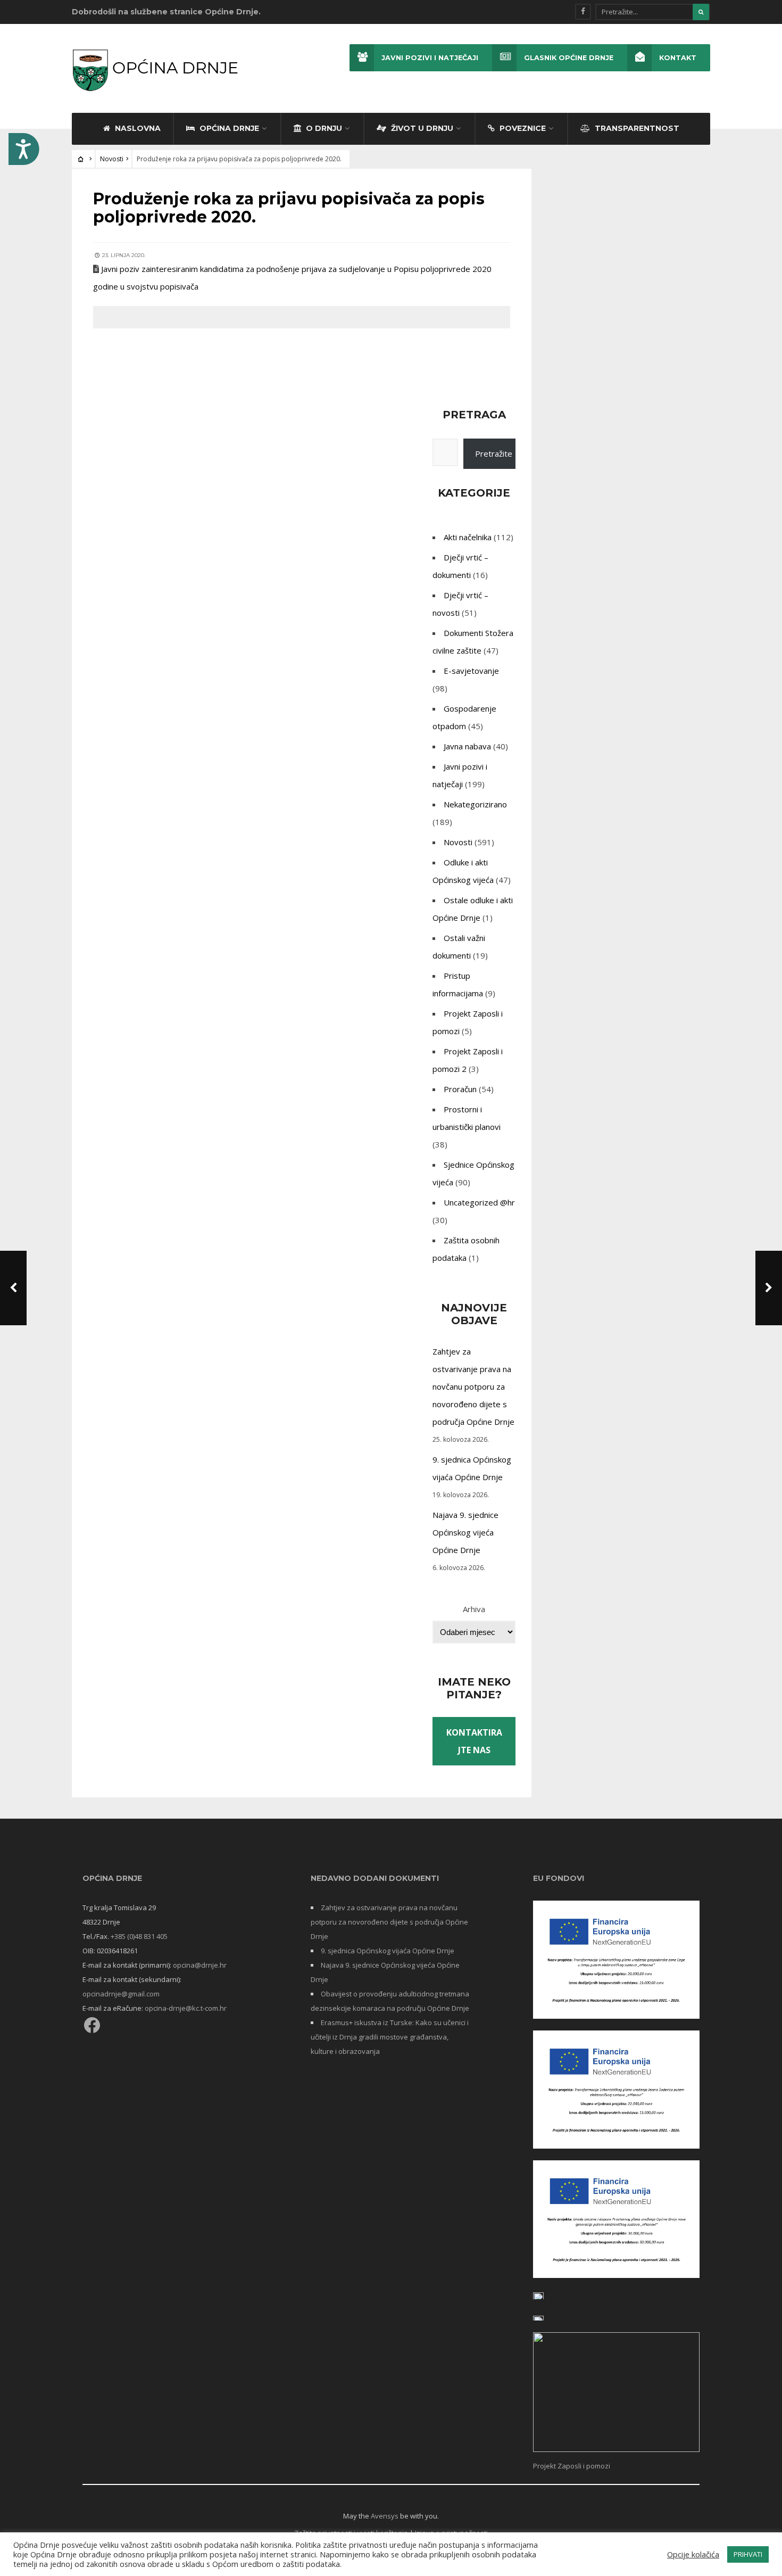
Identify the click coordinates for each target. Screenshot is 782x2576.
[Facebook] (583, 12)
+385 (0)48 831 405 (139, 1936)
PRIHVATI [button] (748, 2554)
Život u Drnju (421, 128)
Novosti (112, 159)
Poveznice (522, 128)
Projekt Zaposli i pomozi (572, 2466)
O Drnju (323, 128)
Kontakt (678, 58)
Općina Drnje (228, 128)
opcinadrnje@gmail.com (121, 1994)
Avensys (385, 2516)
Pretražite (494, 453)
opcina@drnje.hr (200, 1965)
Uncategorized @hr (479, 1202)
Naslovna (137, 128)
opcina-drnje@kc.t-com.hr (186, 2008)
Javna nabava (467, 746)
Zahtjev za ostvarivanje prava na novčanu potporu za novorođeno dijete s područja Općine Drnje (473, 1386)
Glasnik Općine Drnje (569, 58)
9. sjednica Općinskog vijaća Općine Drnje (388, 1951)
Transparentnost (636, 128)
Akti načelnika (468, 537)
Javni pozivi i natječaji (430, 58)
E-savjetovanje (471, 671)
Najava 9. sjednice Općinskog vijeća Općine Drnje (465, 1532)
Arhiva (474, 1609)
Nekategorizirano (475, 804)
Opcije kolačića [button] (693, 2554)
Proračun (460, 1089)
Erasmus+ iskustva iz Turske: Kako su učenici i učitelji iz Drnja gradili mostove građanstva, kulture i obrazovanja (390, 2037)
